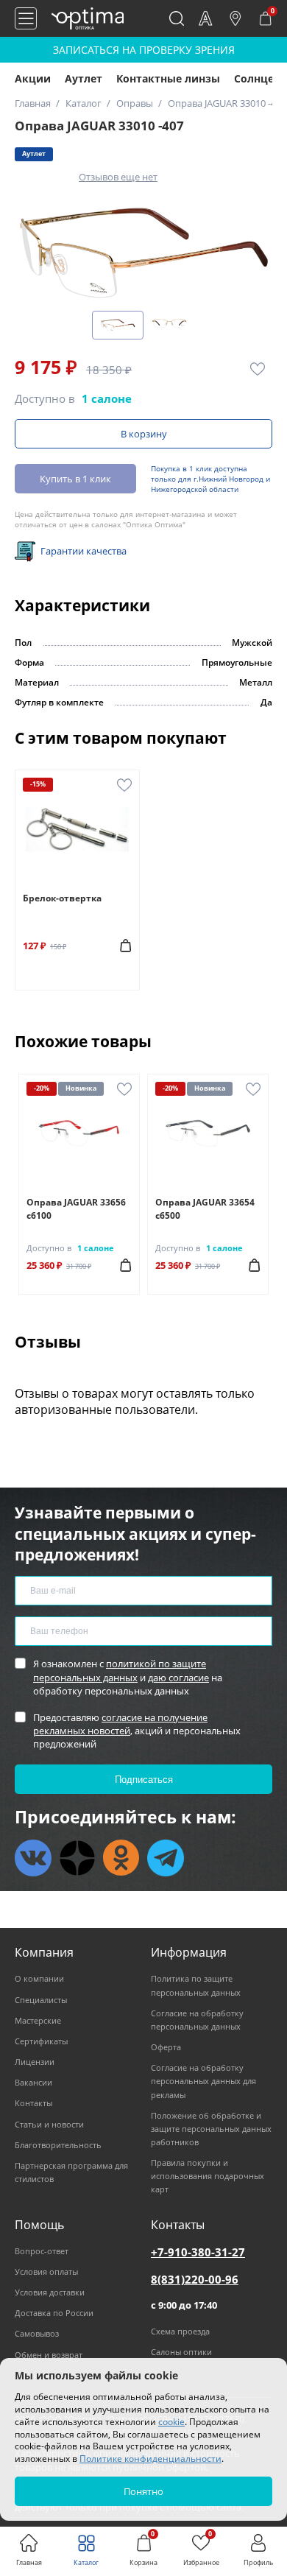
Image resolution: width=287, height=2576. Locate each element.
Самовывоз (37, 2333)
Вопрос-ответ (42, 2251)
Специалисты (41, 2000)
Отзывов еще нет (118, 177)
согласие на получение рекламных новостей (120, 1724)
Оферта (166, 2047)
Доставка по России (54, 2313)
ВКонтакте (33, 1858)
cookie (171, 2422)
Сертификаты (41, 2041)
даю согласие (178, 1678)
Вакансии (33, 2082)
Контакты (33, 2103)
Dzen (77, 1858)
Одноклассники (121, 1858)
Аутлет (84, 78)
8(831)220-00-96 (195, 2279)
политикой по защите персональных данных (120, 1670)
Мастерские (38, 2020)
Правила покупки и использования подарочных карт (208, 2176)
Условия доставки (50, 2292)
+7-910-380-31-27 (198, 2252)
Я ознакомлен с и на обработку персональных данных (128, 1677)
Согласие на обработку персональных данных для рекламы (203, 2081)
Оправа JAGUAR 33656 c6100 (76, 1209)
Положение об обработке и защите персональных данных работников (211, 2129)
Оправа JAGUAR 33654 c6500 (205, 1209)
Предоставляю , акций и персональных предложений (137, 1731)
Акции (33, 78)
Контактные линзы (168, 78)
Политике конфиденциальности (150, 2459)
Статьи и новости (49, 2124)
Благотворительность (58, 2145)
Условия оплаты (46, 2271)
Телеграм (166, 1858)
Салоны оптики (181, 2352)
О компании (39, 1978)
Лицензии (35, 2062)
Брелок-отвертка (62, 898)
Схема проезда (180, 2331)
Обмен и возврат (49, 2355)
